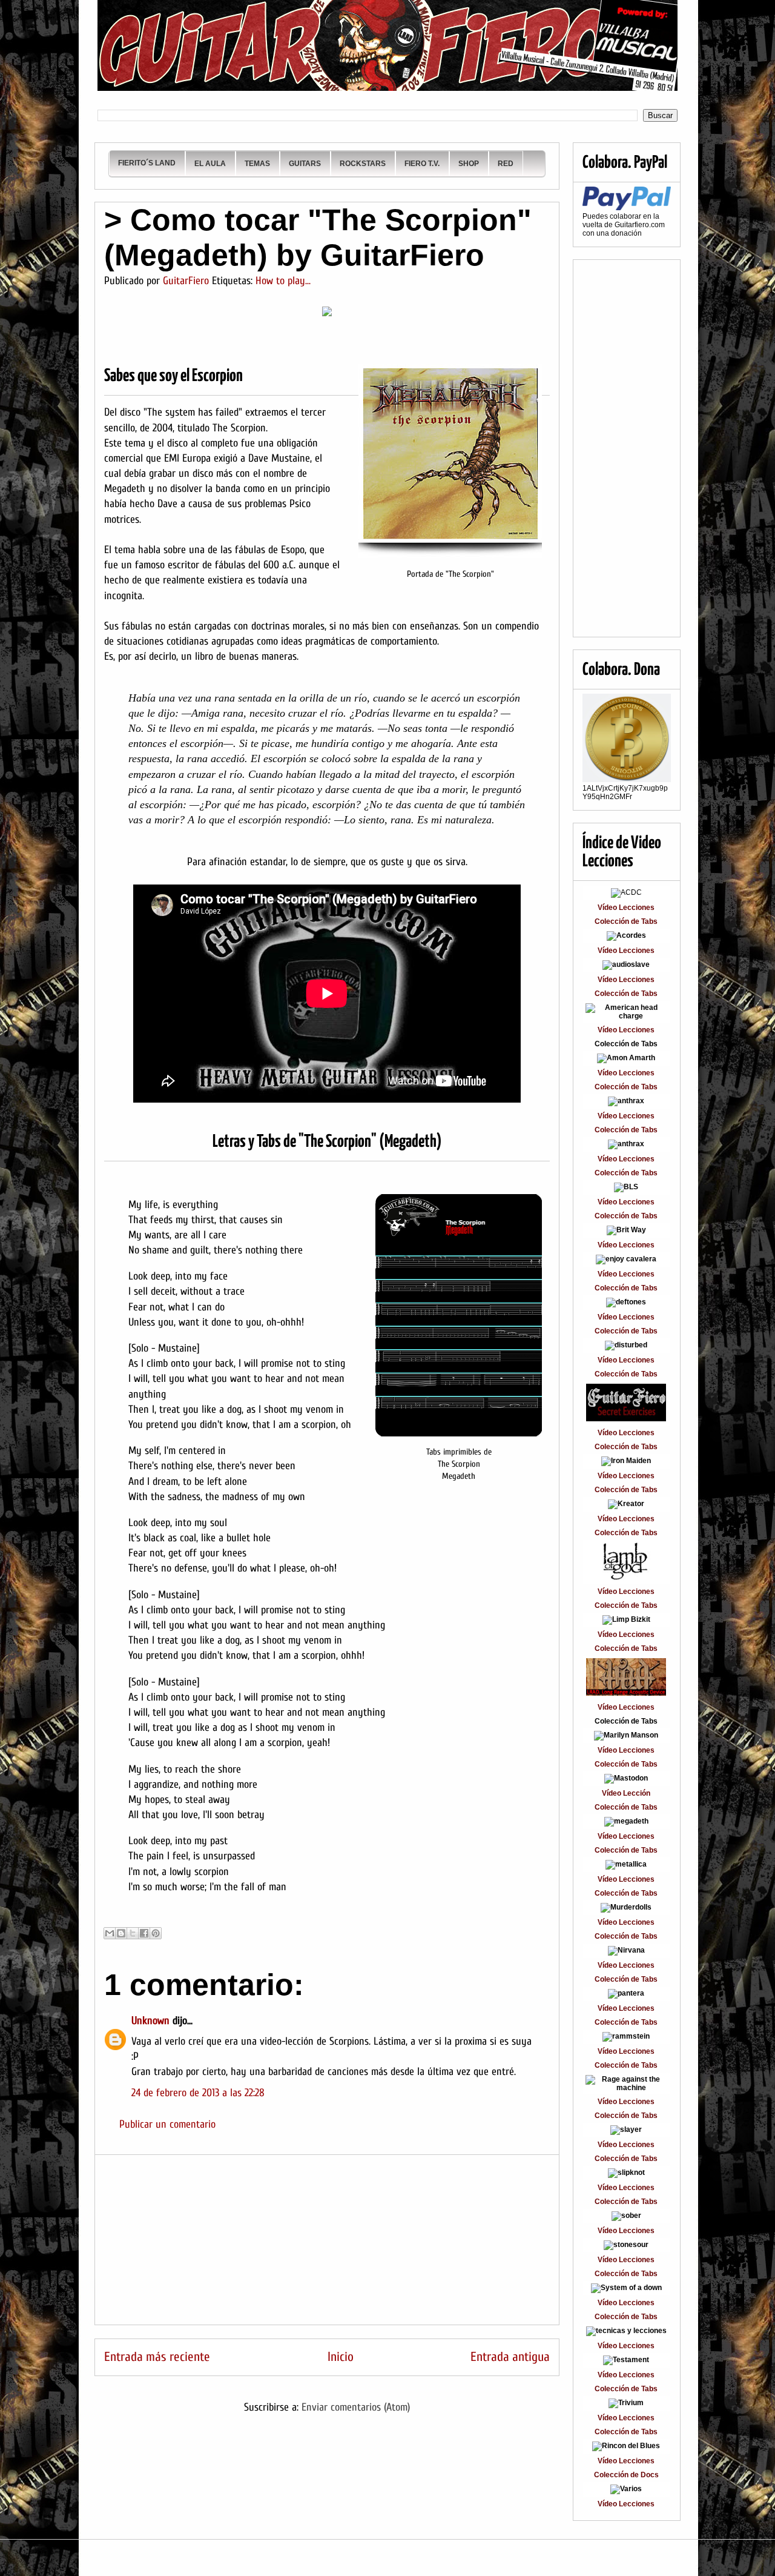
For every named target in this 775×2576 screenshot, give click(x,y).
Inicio (341, 2357)
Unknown (150, 2021)
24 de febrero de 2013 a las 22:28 (198, 2093)
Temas (257, 164)
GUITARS (305, 164)
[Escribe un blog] (121, 1933)
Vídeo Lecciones (626, 908)
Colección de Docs (626, 2475)
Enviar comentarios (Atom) (356, 2407)
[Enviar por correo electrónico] (110, 1933)
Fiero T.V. (422, 164)
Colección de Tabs (626, 921)
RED (506, 164)
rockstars (363, 164)
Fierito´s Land (147, 163)
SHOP (469, 164)
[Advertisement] (327, 2240)
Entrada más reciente (157, 2357)
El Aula (210, 164)
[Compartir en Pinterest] (156, 1933)
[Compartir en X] (133, 1933)
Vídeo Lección (626, 1793)
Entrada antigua (510, 2357)
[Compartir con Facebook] (144, 1933)
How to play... (283, 281)
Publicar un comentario (167, 2124)
